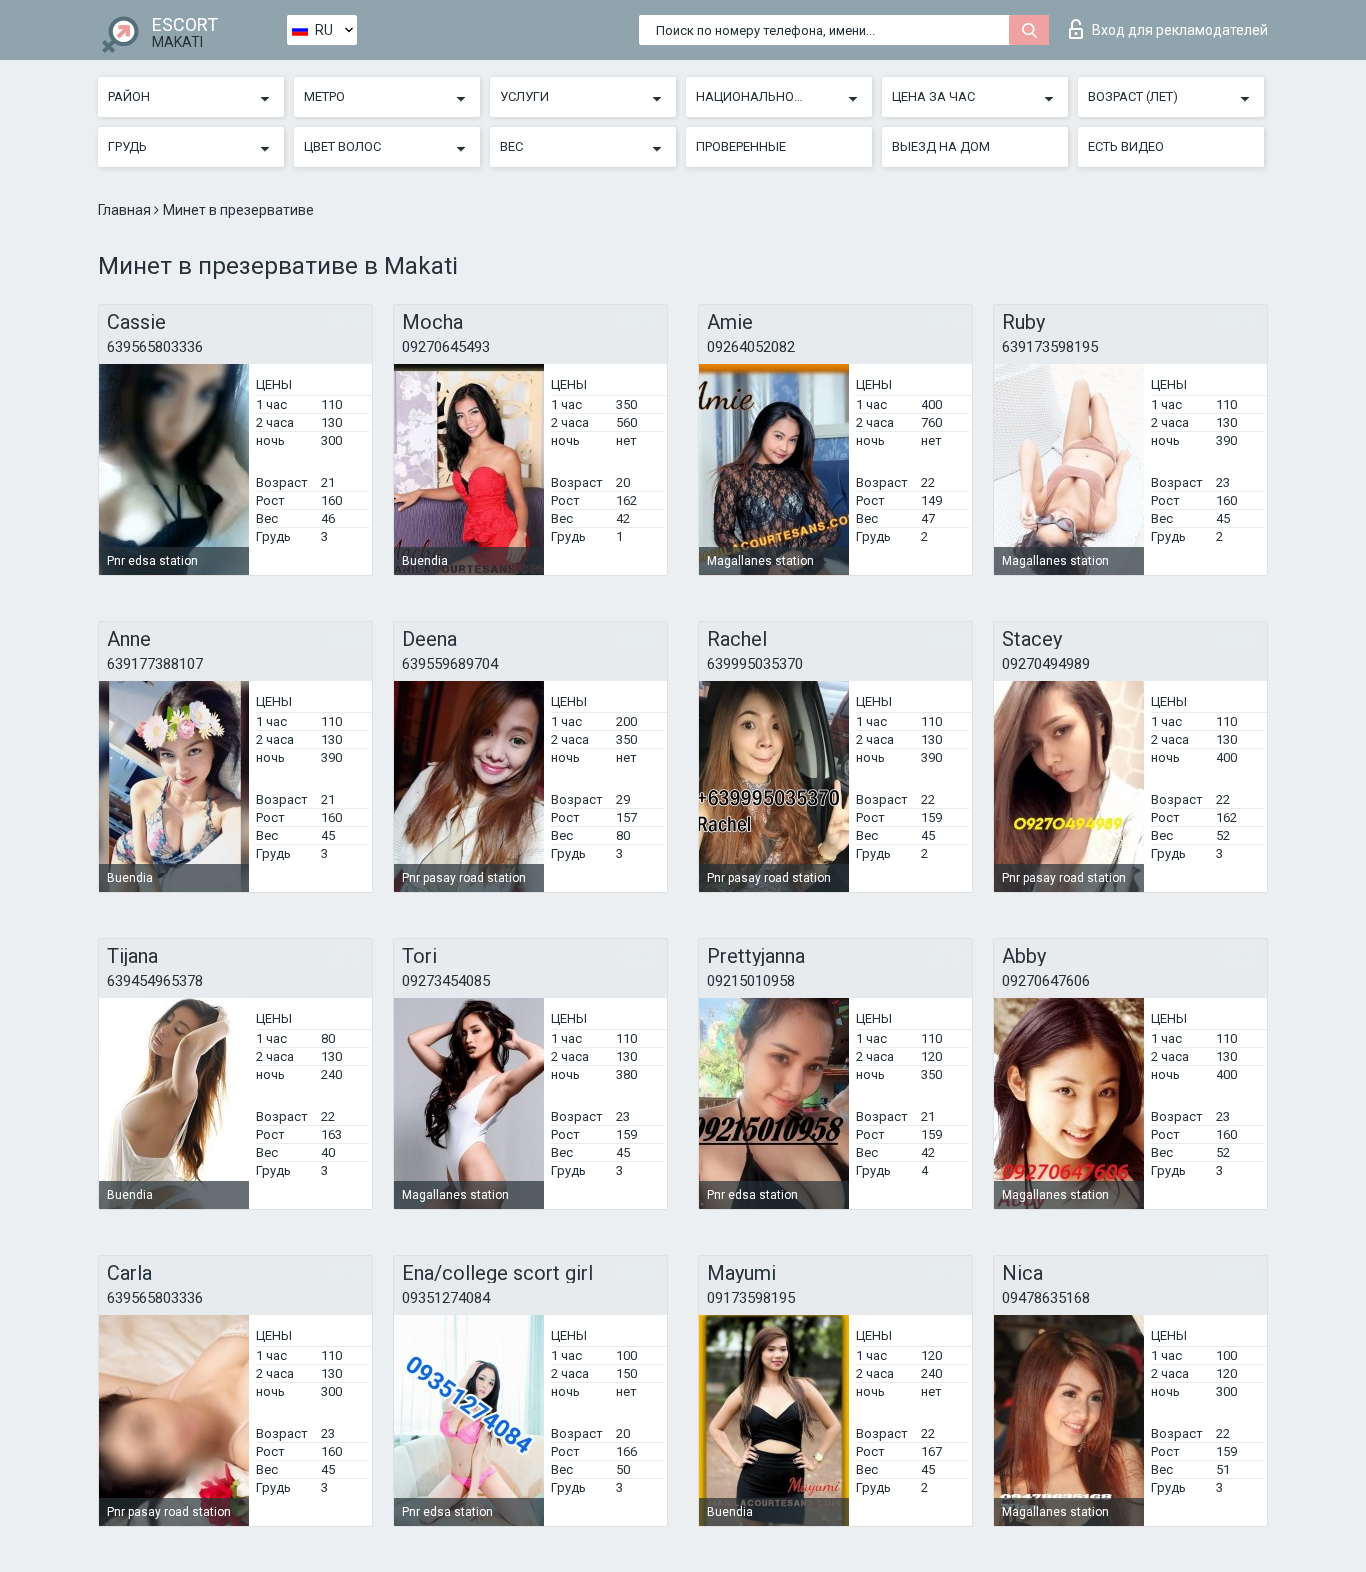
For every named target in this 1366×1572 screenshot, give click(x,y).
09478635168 (1046, 1298)
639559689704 (450, 664)
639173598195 (1050, 347)
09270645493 (446, 347)
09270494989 (1046, 664)
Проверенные (741, 146)
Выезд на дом (941, 146)
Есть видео (1126, 146)
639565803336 (155, 347)
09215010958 (751, 981)
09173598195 (751, 1298)
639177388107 (155, 664)
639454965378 (155, 981)
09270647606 (1046, 981)
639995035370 (755, 664)
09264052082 (751, 347)
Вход (1180, 30)
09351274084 (446, 1298)
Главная (126, 210)
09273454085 (446, 981)
